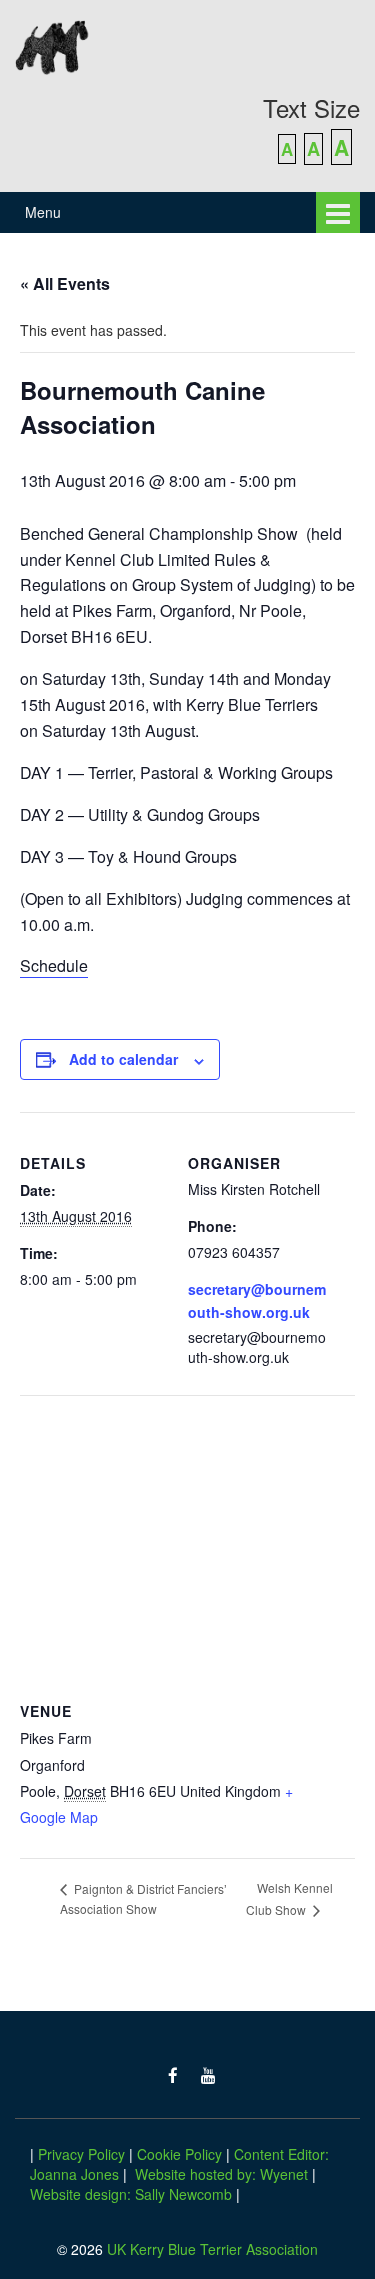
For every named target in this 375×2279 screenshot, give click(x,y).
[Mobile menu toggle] (338, 212)
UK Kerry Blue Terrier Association (212, 2249)
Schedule (54, 965)
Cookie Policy (179, 2154)
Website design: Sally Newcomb (131, 2194)
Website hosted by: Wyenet (221, 2174)
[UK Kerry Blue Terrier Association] (187, 45)
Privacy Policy (81, 2154)
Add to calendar (123, 1059)
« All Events (65, 283)
